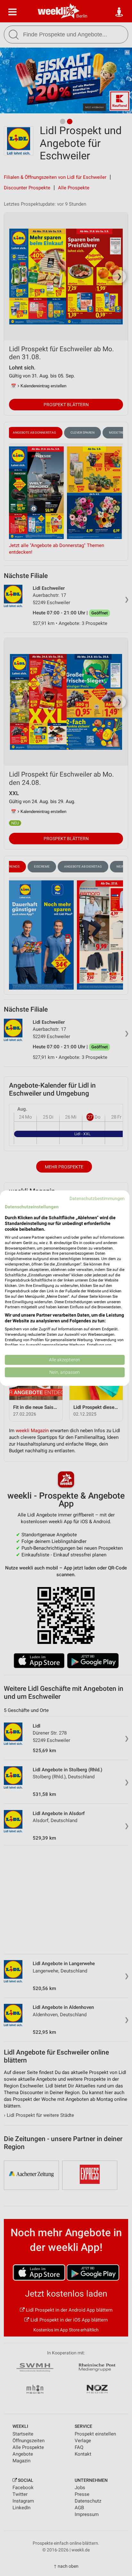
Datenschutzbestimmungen (97, 1198)
